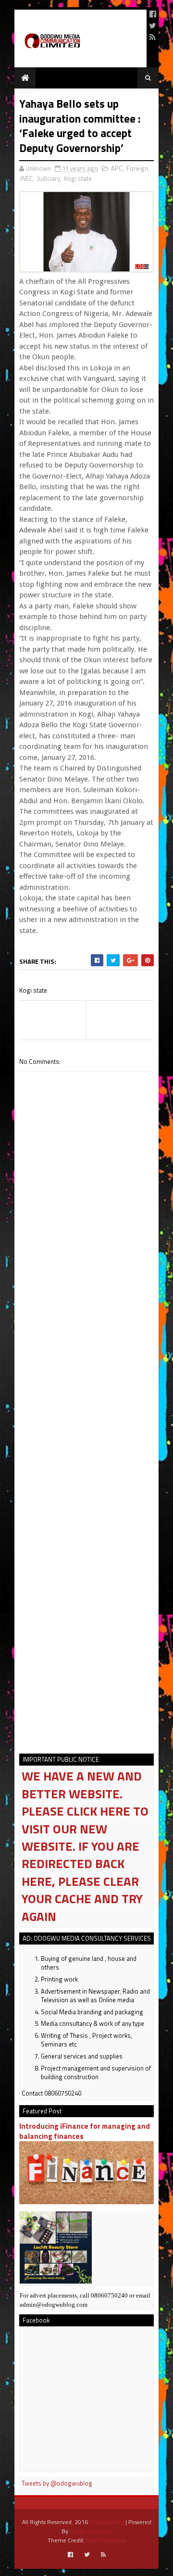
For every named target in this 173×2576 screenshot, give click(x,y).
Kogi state (78, 178)
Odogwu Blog (107, 2522)
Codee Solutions (91, 2531)
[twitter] (153, 25)
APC (117, 168)
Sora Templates (106, 2540)
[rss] (153, 37)
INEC (27, 178)
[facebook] (153, 14)
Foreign (137, 168)
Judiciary (49, 178)
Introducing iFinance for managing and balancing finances (85, 2131)
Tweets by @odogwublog (57, 2483)
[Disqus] (86, 1357)
